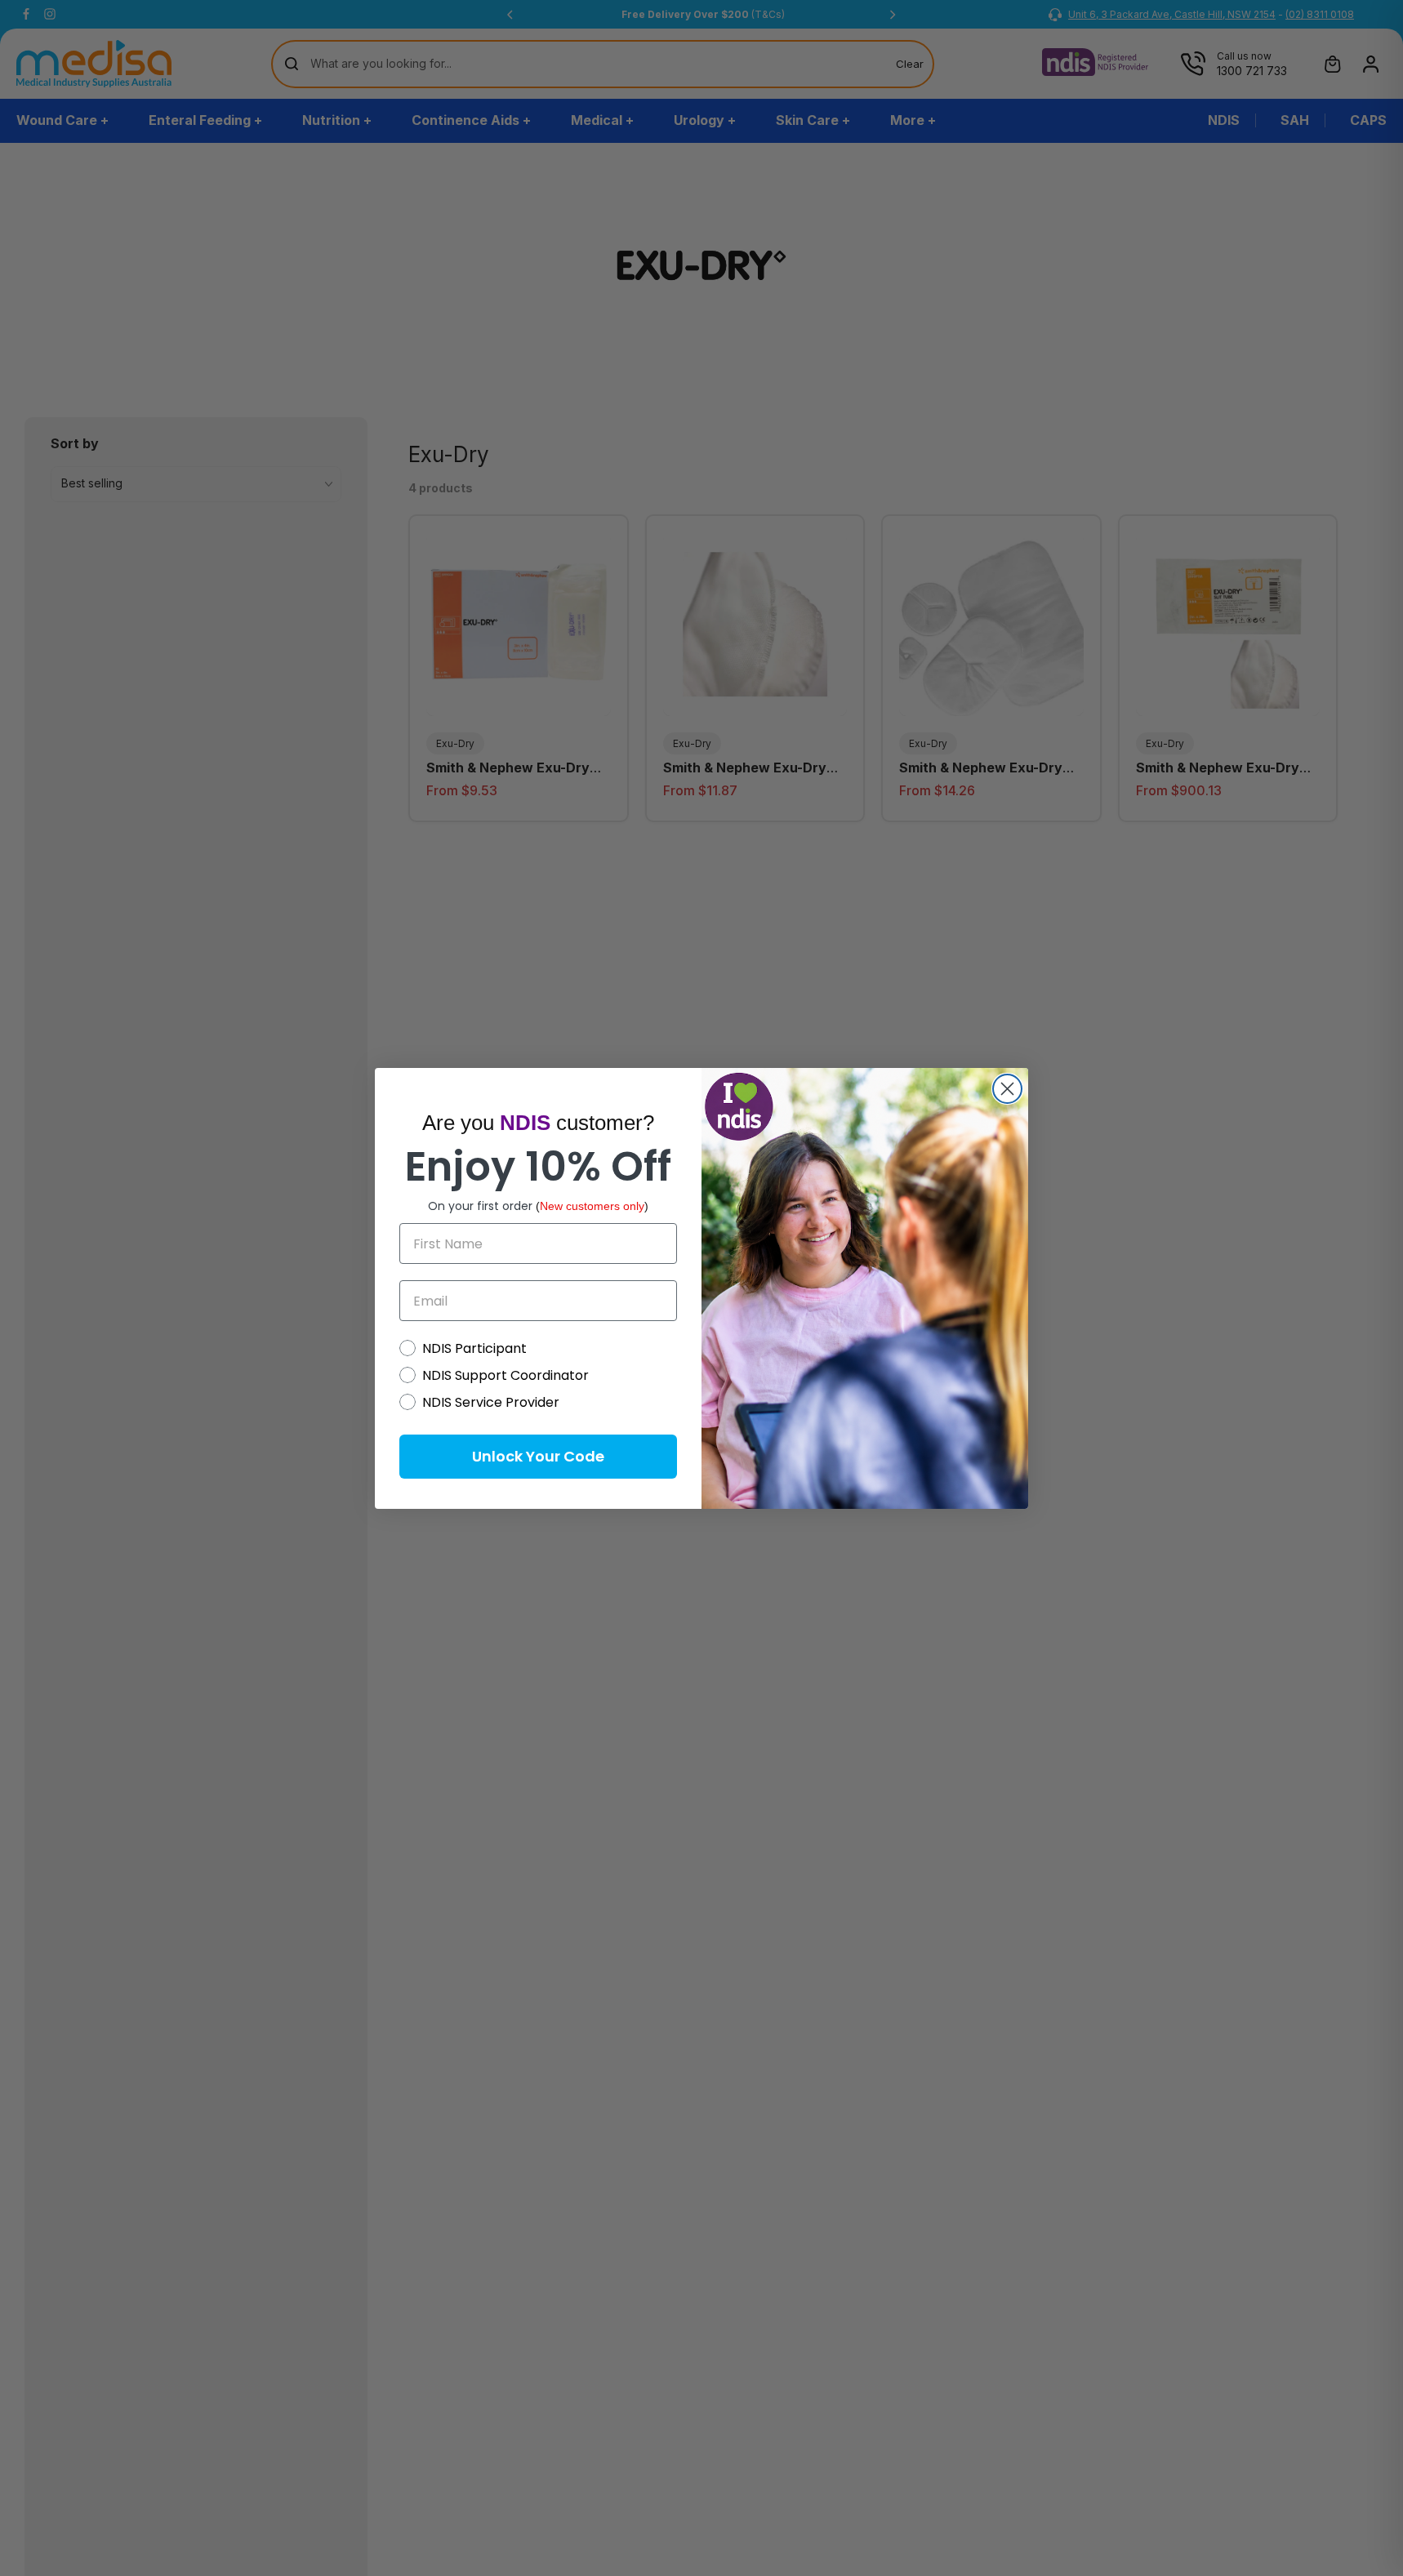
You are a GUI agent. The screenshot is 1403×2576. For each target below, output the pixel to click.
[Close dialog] (1007, 1089)
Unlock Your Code (538, 1456)
